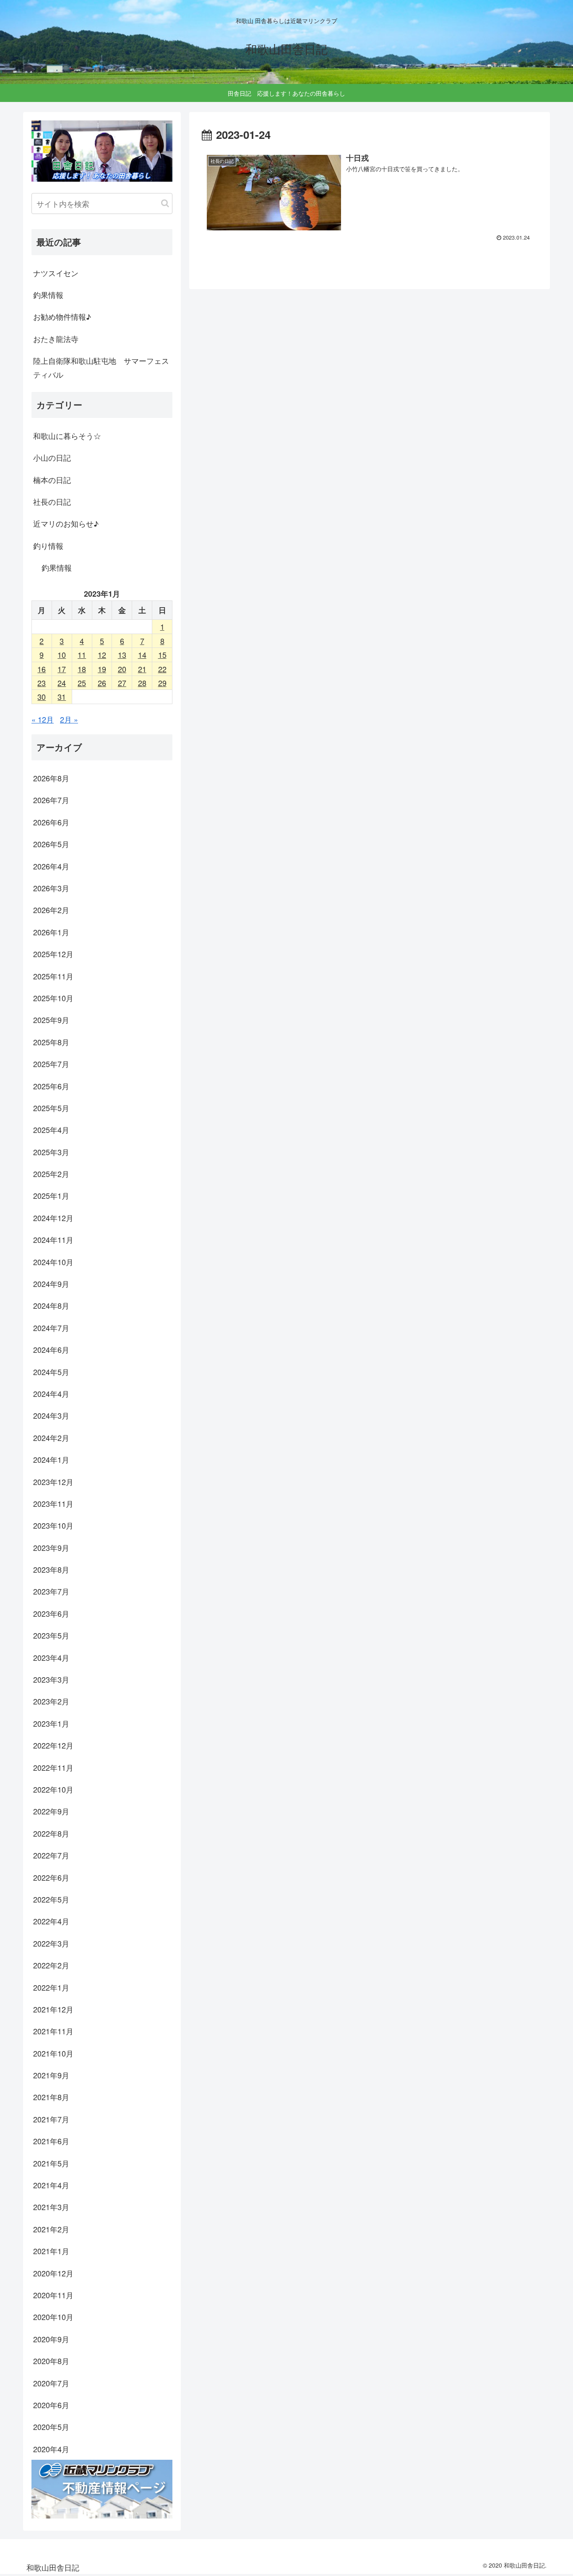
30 (42, 697)
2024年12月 (53, 1218)
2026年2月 (51, 910)
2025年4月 (51, 1130)
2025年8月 (51, 1042)
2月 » (69, 719)
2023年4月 (51, 1657)
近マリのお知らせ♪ (66, 523)
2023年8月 (51, 1569)
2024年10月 (53, 1262)
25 (82, 683)
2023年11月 (53, 1503)
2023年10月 (53, 1525)
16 (42, 669)
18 (82, 669)
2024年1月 (51, 1459)
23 (42, 683)
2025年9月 (51, 1020)
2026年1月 (51, 932)
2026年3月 (51, 888)
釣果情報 (48, 295)
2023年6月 (51, 1613)
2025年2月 (51, 1174)
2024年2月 (51, 1438)
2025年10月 (53, 998)
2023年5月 (51, 1635)
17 (62, 669)
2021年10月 (53, 2053)
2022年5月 (51, 1899)
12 (102, 655)
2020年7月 (51, 2383)
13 (122, 655)
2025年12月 (53, 954)
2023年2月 (51, 1701)
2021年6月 (51, 2141)
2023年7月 (51, 1591)
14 (142, 655)
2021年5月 (51, 2163)
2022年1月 (51, 1987)
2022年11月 (53, 1767)
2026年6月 (51, 822)
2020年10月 (53, 2317)
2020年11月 (53, 2295)
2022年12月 (53, 1745)
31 (62, 697)
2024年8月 (51, 1305)
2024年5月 (51, 1372)
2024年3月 (51, 1415)
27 (122, 683)
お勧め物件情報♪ (62, 316)
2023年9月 (51, 1548)
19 (102, 669)
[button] (165, 203)
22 (162, 669)
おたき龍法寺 (56, 339)
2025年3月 (51, 1152)
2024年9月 (51, 1284)
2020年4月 (51, 2449)
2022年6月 (51, 1877)
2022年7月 (51, 1855)
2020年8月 (51, 2361)
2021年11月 (53, 2031)
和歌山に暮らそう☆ (67, 436)
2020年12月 (53, 2273)
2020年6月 (51, 2405)
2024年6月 (51, 1349)
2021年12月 (53, 2009)
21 (142, 669)
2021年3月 (51, 2207)
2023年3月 (51, 1679)
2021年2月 (51, 2229)
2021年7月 (51, 2119)
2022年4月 (51, 1921)
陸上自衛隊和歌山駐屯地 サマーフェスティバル (101, 367)
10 (62, 655)
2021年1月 (51, 2251)
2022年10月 (53, 1789)
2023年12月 (53, 1482)
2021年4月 (51, 2185)
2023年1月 (51, 1723)
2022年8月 (51, 1833)
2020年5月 (51, 2427)
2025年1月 (51, 1195)
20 (122, 669)
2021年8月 (51, 2097)
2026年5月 (51, 844)
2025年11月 (53, 976)
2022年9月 (51, 1811)
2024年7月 (51, 1328)
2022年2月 (51, 1965)
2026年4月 (51, 866)
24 (62, 683)
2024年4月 (51, 1394)
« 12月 (43, 719)
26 (102, 683)
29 (162, 683)
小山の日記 (52, 457)
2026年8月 (51, 778)
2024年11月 (53, 1240)
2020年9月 (51, 2339)
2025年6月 (51, 1086)
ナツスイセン (56, 273)
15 (162, 655)
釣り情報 (48, 545)
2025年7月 (51, 1064)
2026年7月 (51, 800)
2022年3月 (51, 1943)
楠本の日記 (52, 480)
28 (142, 683)
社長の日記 (52, 501)
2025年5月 (51, 1108)
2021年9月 (51, 2075)
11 (82, 655)
